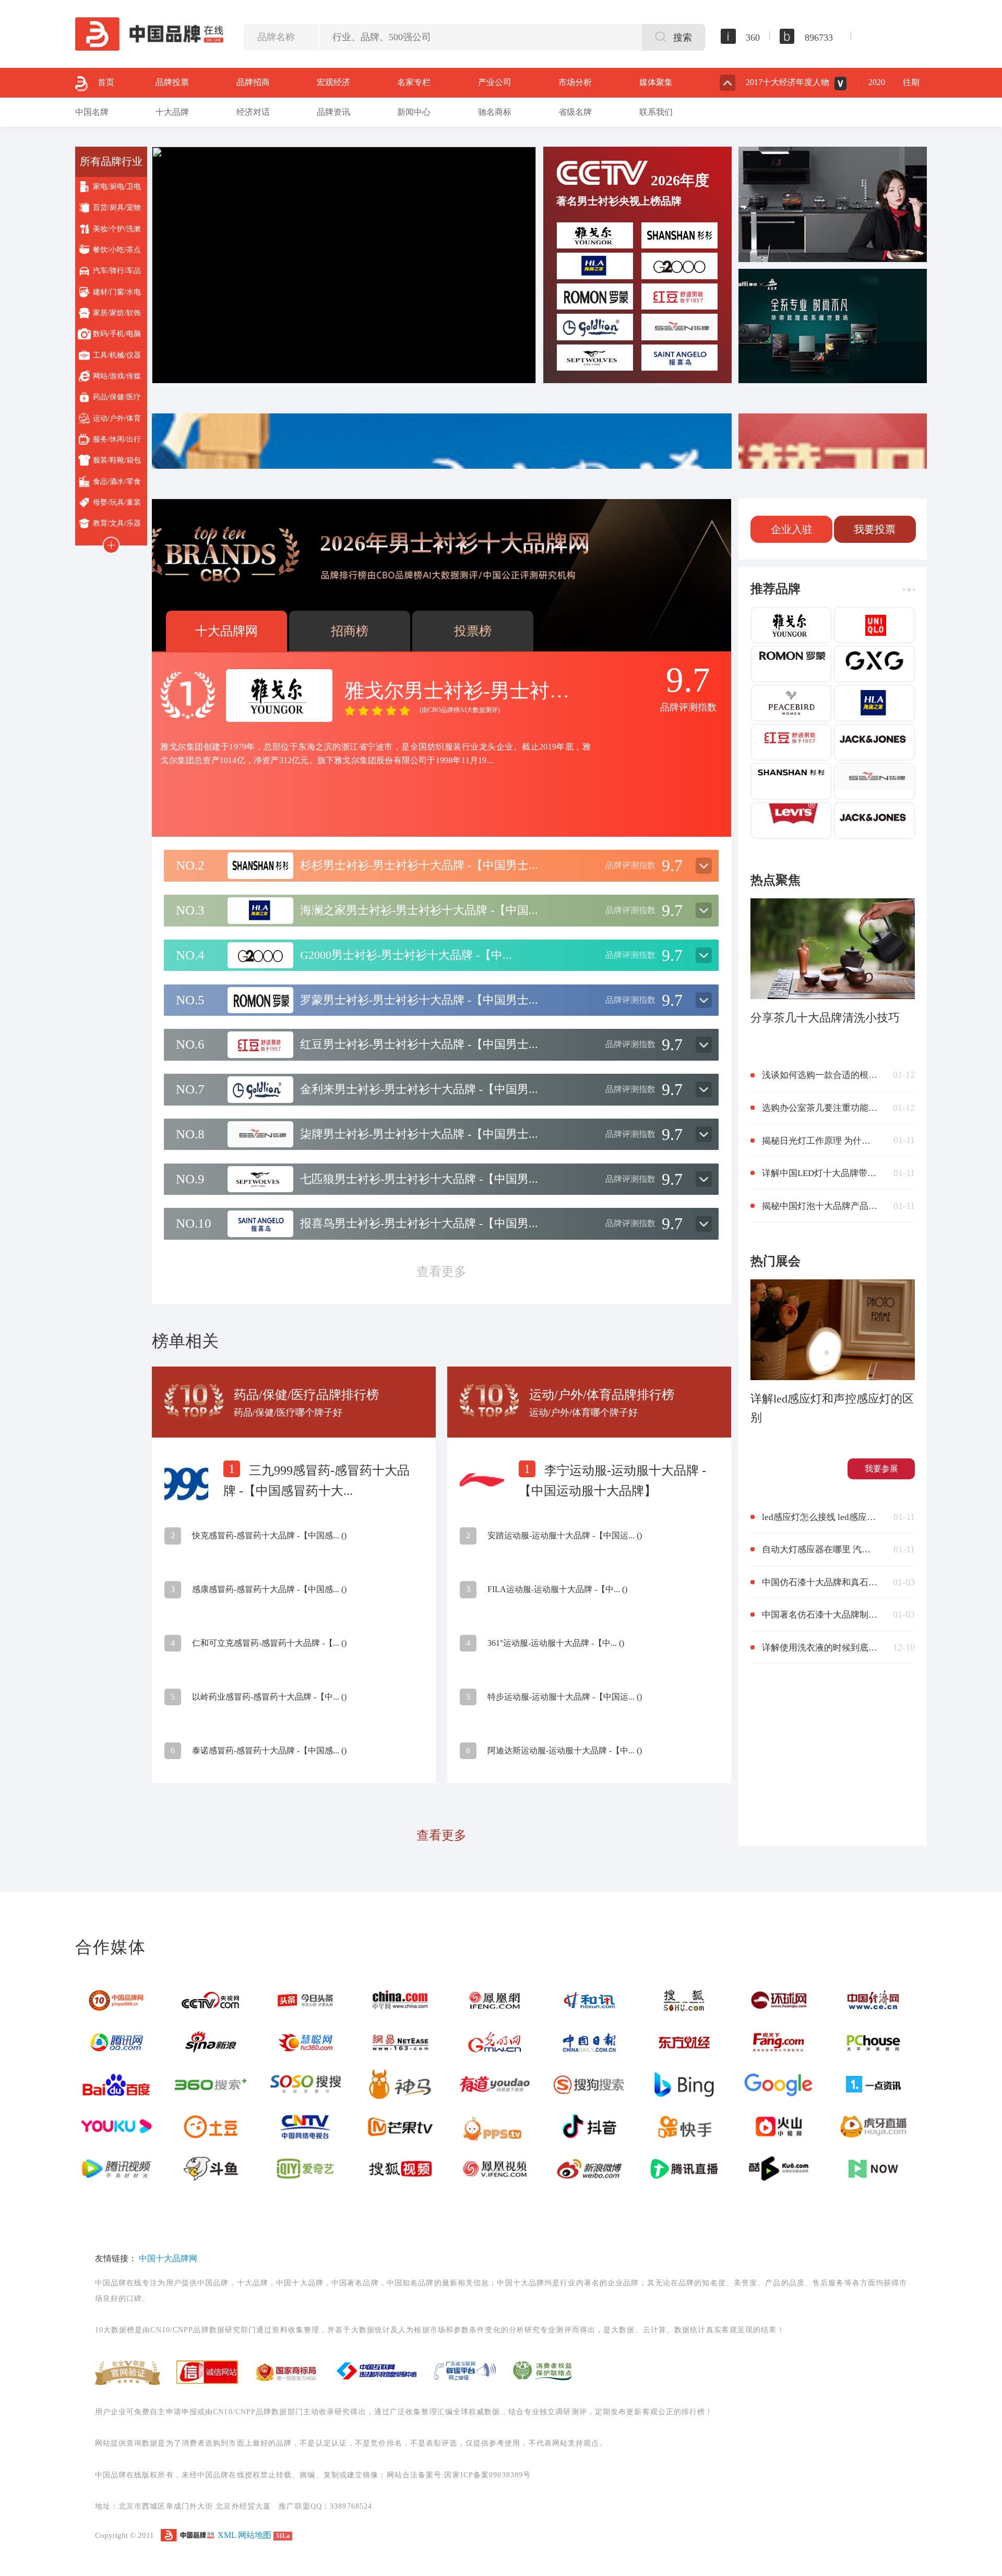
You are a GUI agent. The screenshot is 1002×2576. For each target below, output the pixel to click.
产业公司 (495, 82)
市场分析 (575, 82)
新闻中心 (414, 112)
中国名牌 (92, 112)
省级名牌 (575, 112)
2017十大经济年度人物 (788, 82)
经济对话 (253, 112)
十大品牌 (172, 112)
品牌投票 (172, 82)
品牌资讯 (333, 112)
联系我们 (656, 112)
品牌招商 (253, 82)
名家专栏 (414, 82)
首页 (106, 82)
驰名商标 (495, 112)
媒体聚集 (656, 82)
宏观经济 (333, 82)
